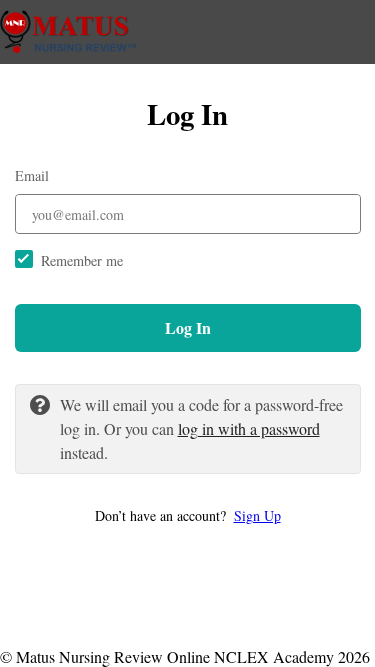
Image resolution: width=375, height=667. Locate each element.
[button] (188, 515)
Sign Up (257, 515)
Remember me (82, 260)
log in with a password (249, 428)
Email (32, 175)
